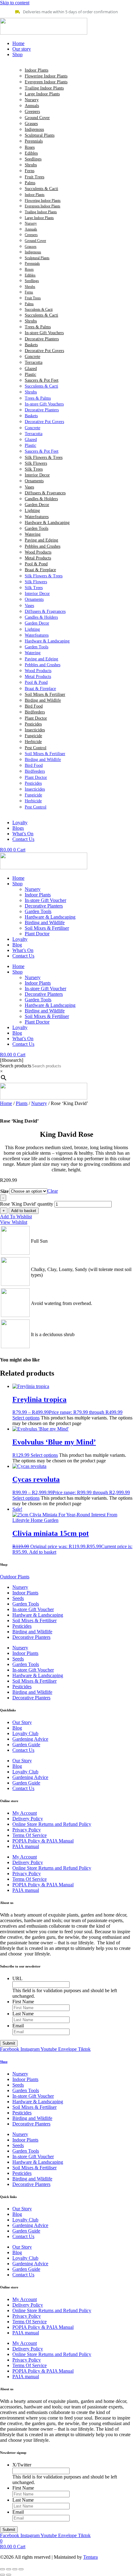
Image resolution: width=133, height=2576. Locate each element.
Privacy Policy (27, 1830)
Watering (33, 534)
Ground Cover (37, 118)
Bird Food (34, 706)
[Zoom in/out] (2, 2569)
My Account (25, 1813)
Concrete (32, 357)
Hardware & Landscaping (47, 523)
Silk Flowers (36, 463)
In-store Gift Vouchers (44, 333)
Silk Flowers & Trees (44, 457)
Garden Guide (26, 1745)
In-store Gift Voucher (45, 900)
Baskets (31, 345)
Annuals (32, 106)
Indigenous (34, 129)
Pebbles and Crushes (43, 546)
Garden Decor (37, 505)
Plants (22, 1103)
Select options (26, 1418)
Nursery (32, 100)
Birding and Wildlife (43, 700)
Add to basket (24, 1211)
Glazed (31, 369)
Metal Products (38, 558)
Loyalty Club (25, 1733)
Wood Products (38, 552)
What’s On (23, 950)
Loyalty (20, 939)
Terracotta (34, 362)
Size (4, 1191)
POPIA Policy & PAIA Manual (43, 1841)
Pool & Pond (36, 564)
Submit (9, 2043)
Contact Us (23, 956)
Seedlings (33, 159)
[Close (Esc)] (21, 2569)
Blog (17, 945)
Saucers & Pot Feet (42, 380)
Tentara (90, 2557)
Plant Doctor (36, 718)
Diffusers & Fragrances (45, 493)
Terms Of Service (30, 1835)
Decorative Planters (42, 339)
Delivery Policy (28, 1819)
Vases (29, 487)
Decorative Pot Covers (44, 351)
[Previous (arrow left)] (2, 2575)
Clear (53, 1191)
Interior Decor (37, 475)
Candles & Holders (41, 499)
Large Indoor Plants (42, 94)
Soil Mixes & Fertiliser (45, 694)
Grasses (31, 124)
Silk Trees (34, 469)
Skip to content (15, 3)
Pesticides (33, 724)
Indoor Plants (36, 70)
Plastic (30, 374)
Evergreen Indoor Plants (46, 82)
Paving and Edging (41, 540)
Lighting (32, 511)
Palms (30, 183)
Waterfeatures (37, 517)
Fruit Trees (34, 177)
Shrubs (31, 165)
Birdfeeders (35, 712)
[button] (73, 55)
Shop (17, 884)
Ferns (30, 171)
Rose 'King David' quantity (27, 1204)
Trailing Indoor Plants (44, 88)
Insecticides (35, 730)
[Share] (15, 2569)
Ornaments (34, 481)
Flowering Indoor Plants (46, 76)
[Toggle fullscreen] (9, 2569)
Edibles (31, 153)
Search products (16, 1066)
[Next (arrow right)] (9, 2575)
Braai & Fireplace (40, 570)
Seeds (18, 1598)
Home (18, 878)
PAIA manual (26, 1846)
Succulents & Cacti (41, 189)
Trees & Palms (38, 327)
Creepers (32, 112)
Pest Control (36, 748)
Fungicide (33, 736)
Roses (30, 147)
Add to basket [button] (43, 1552)
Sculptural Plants (40, 135)
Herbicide (33, 742)
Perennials (34, 141)
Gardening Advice (30, 1739)
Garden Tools (36, 528)
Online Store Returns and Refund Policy (52, 1824)
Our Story (22, 1722)
